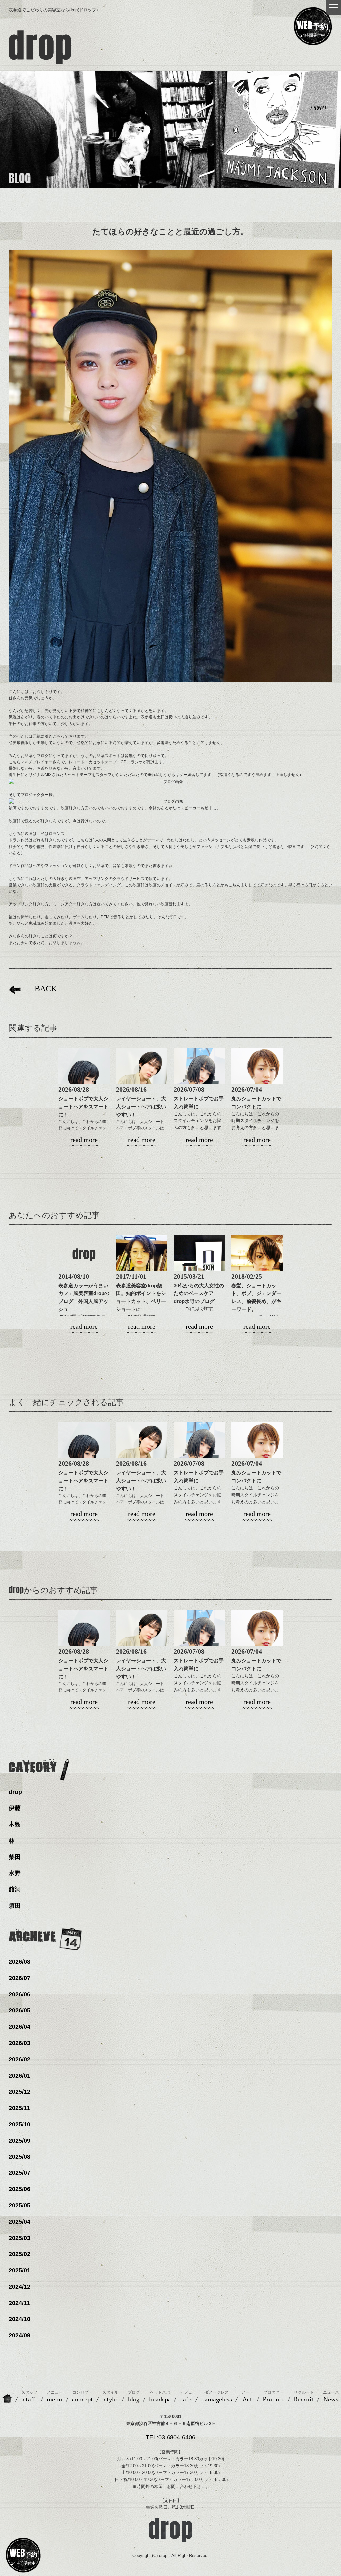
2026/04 (19, 2027)
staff (29, 2397)
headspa (160, 2397)
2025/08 (19, 2157)
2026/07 (19, 1978)
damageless (217, 2397)
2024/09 (19, 2335)
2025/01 (19, 2270)
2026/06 (19, 1994)
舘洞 (15, 1889)
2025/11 (19, 2108)
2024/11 (19, 2303)
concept (82, 2397)
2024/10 (19, 2319)
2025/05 (19, 2205)
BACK (46, 989)
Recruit (304, 2397)
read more (84, 1140)
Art (247, 2397)
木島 (15, 1824)
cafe (186, 2397)
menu (55, 2397)
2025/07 (19, 2173)
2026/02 (19, 2059)
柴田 (15, 1857)
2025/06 (19, 2189)
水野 (15, 1873)
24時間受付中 (313, 28)
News (331, 2397)
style (110, 2397)
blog (134, 2397)
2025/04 (19, 2222)
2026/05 (19, 2010)
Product (274, 2397)
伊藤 (15, 1808)
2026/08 (19, 1962)
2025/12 (19, 2092)
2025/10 (19, 2124)
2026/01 (19, 2076)
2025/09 (19, 2141)
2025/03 (19, 2238)
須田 (15, 1906)
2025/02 (19, 2254)
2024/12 (19, 2287)
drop (15, 1792)
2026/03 (19, 2043)
